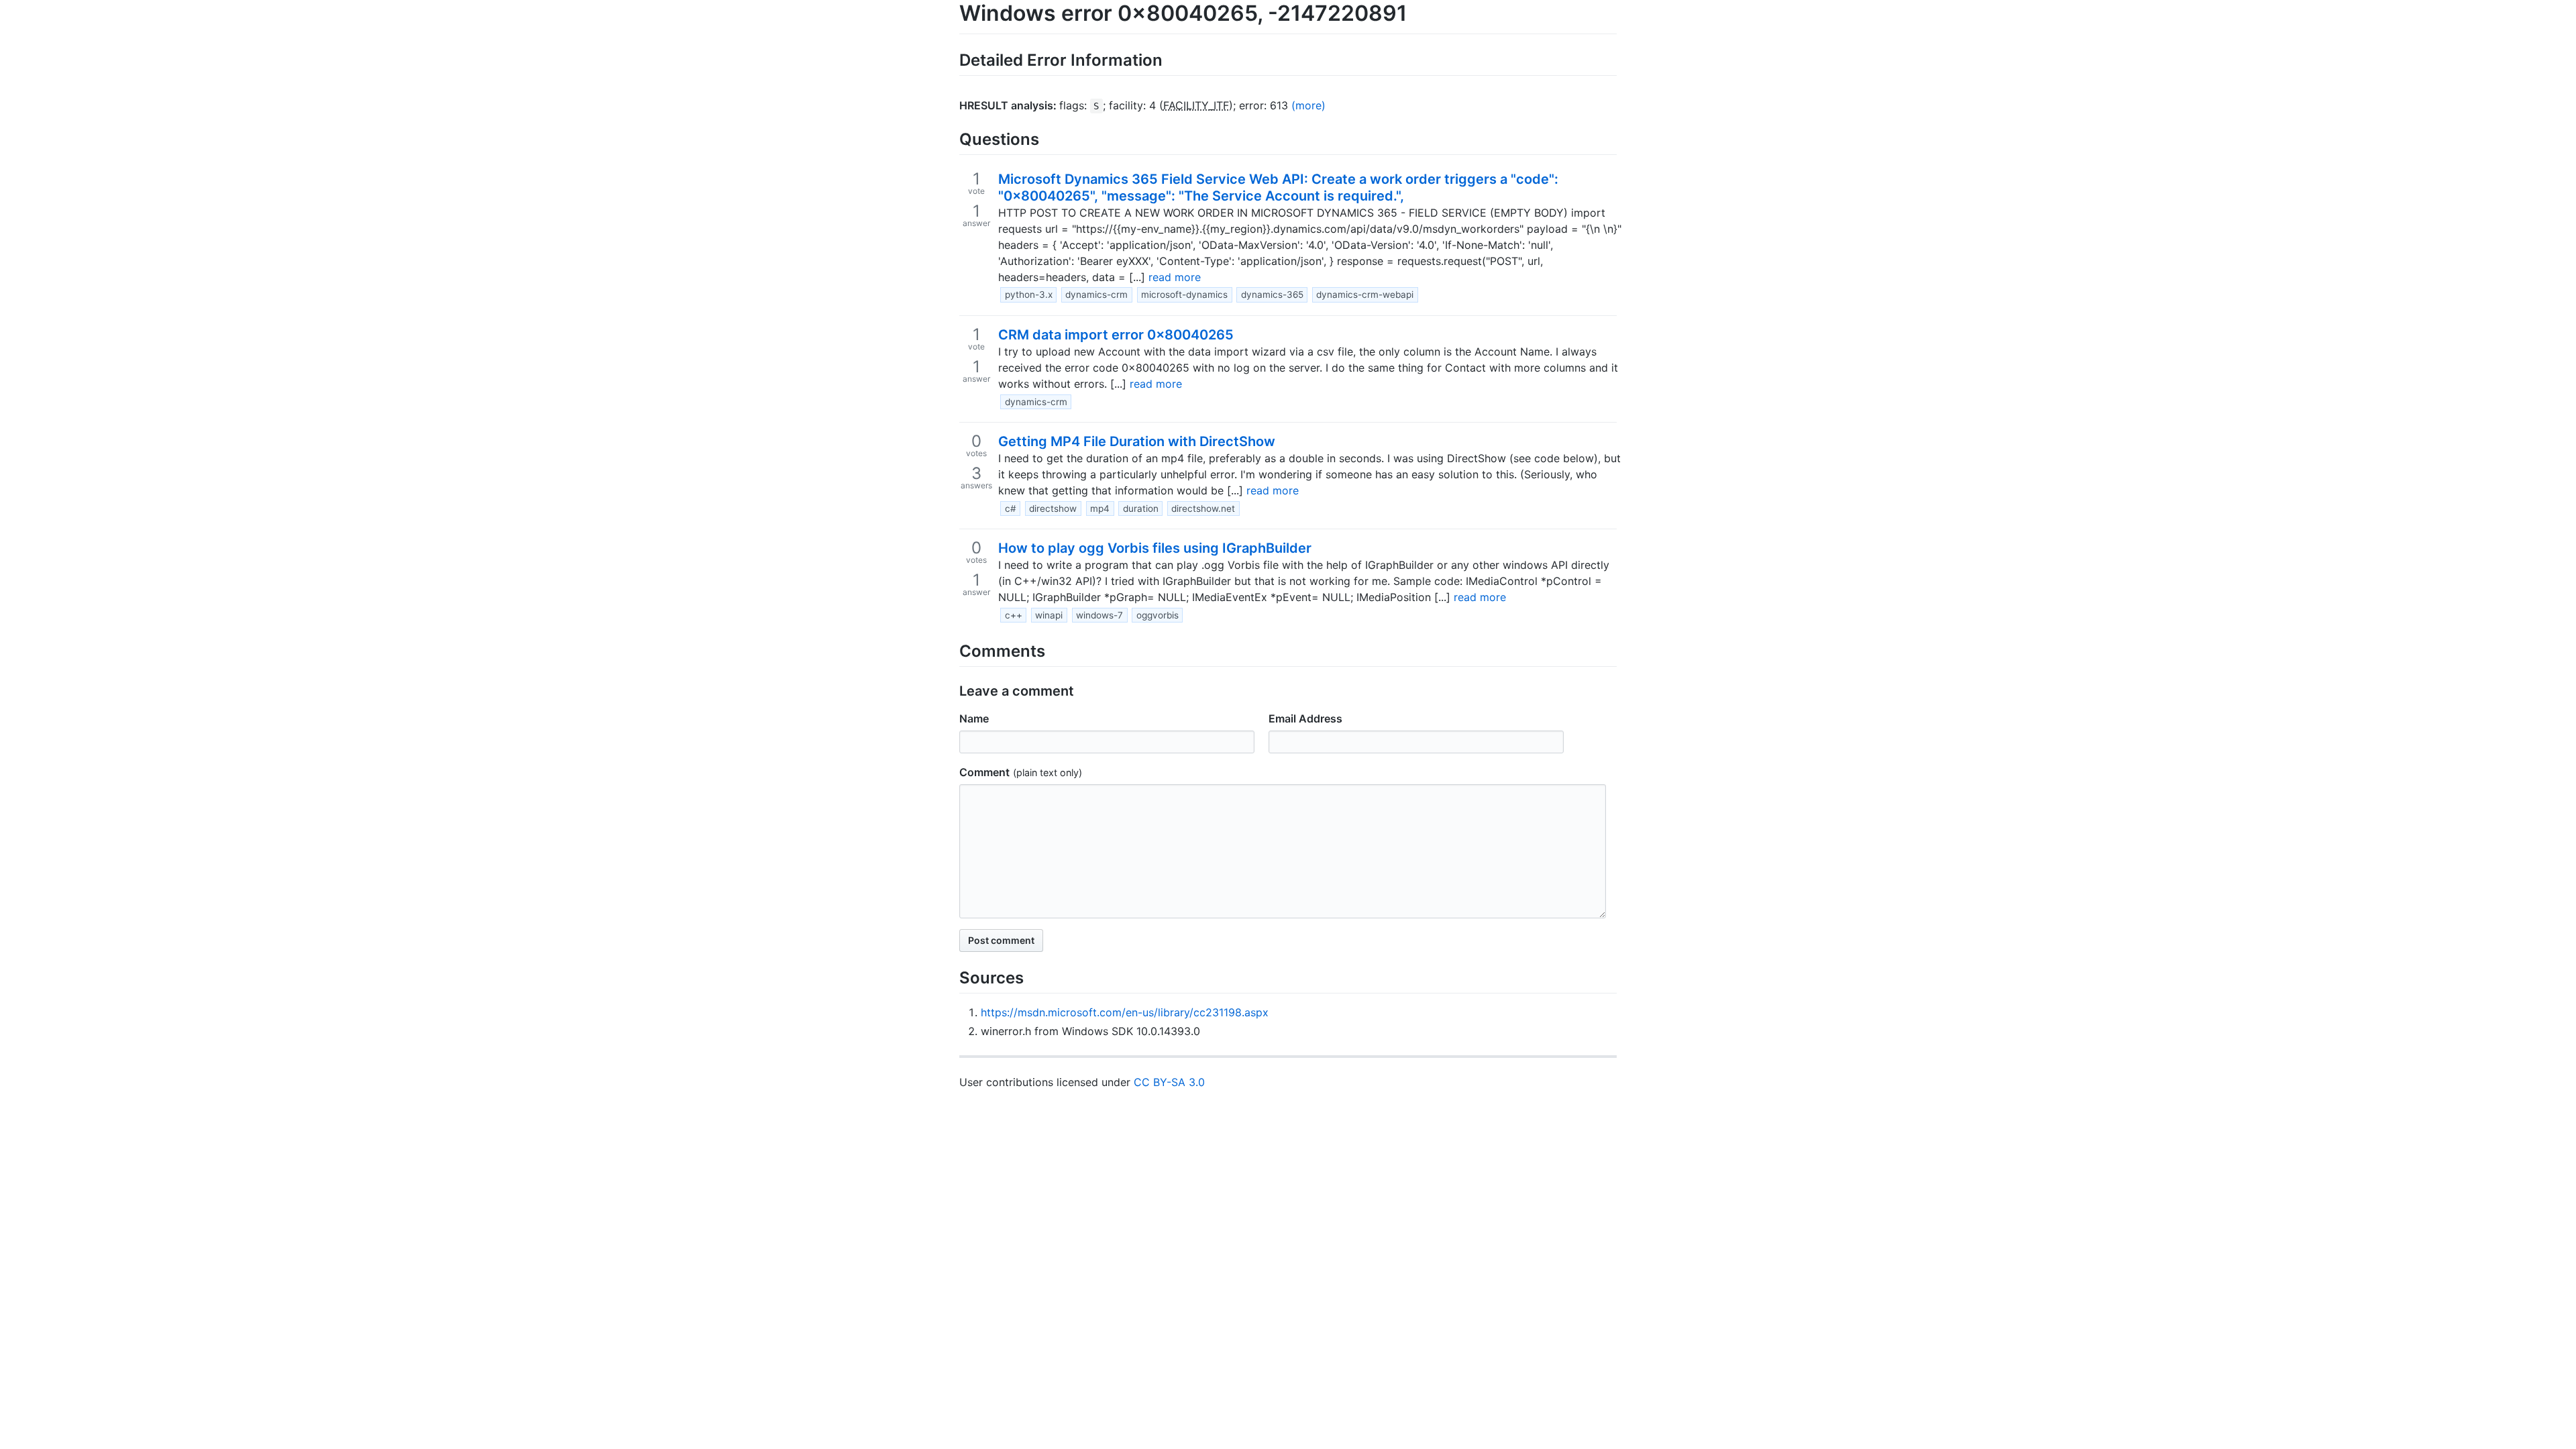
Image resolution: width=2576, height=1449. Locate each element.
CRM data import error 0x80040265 (1116, 335)
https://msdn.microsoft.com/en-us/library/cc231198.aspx (1125, 1012)
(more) (1308, 105)
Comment (984, 772)
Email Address (1305, 718)
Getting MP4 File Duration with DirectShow (1137, 441)
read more (1175, 277)
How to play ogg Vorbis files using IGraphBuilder (1155, 548)
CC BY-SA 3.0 (1169, 1082)
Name (974, 718)
